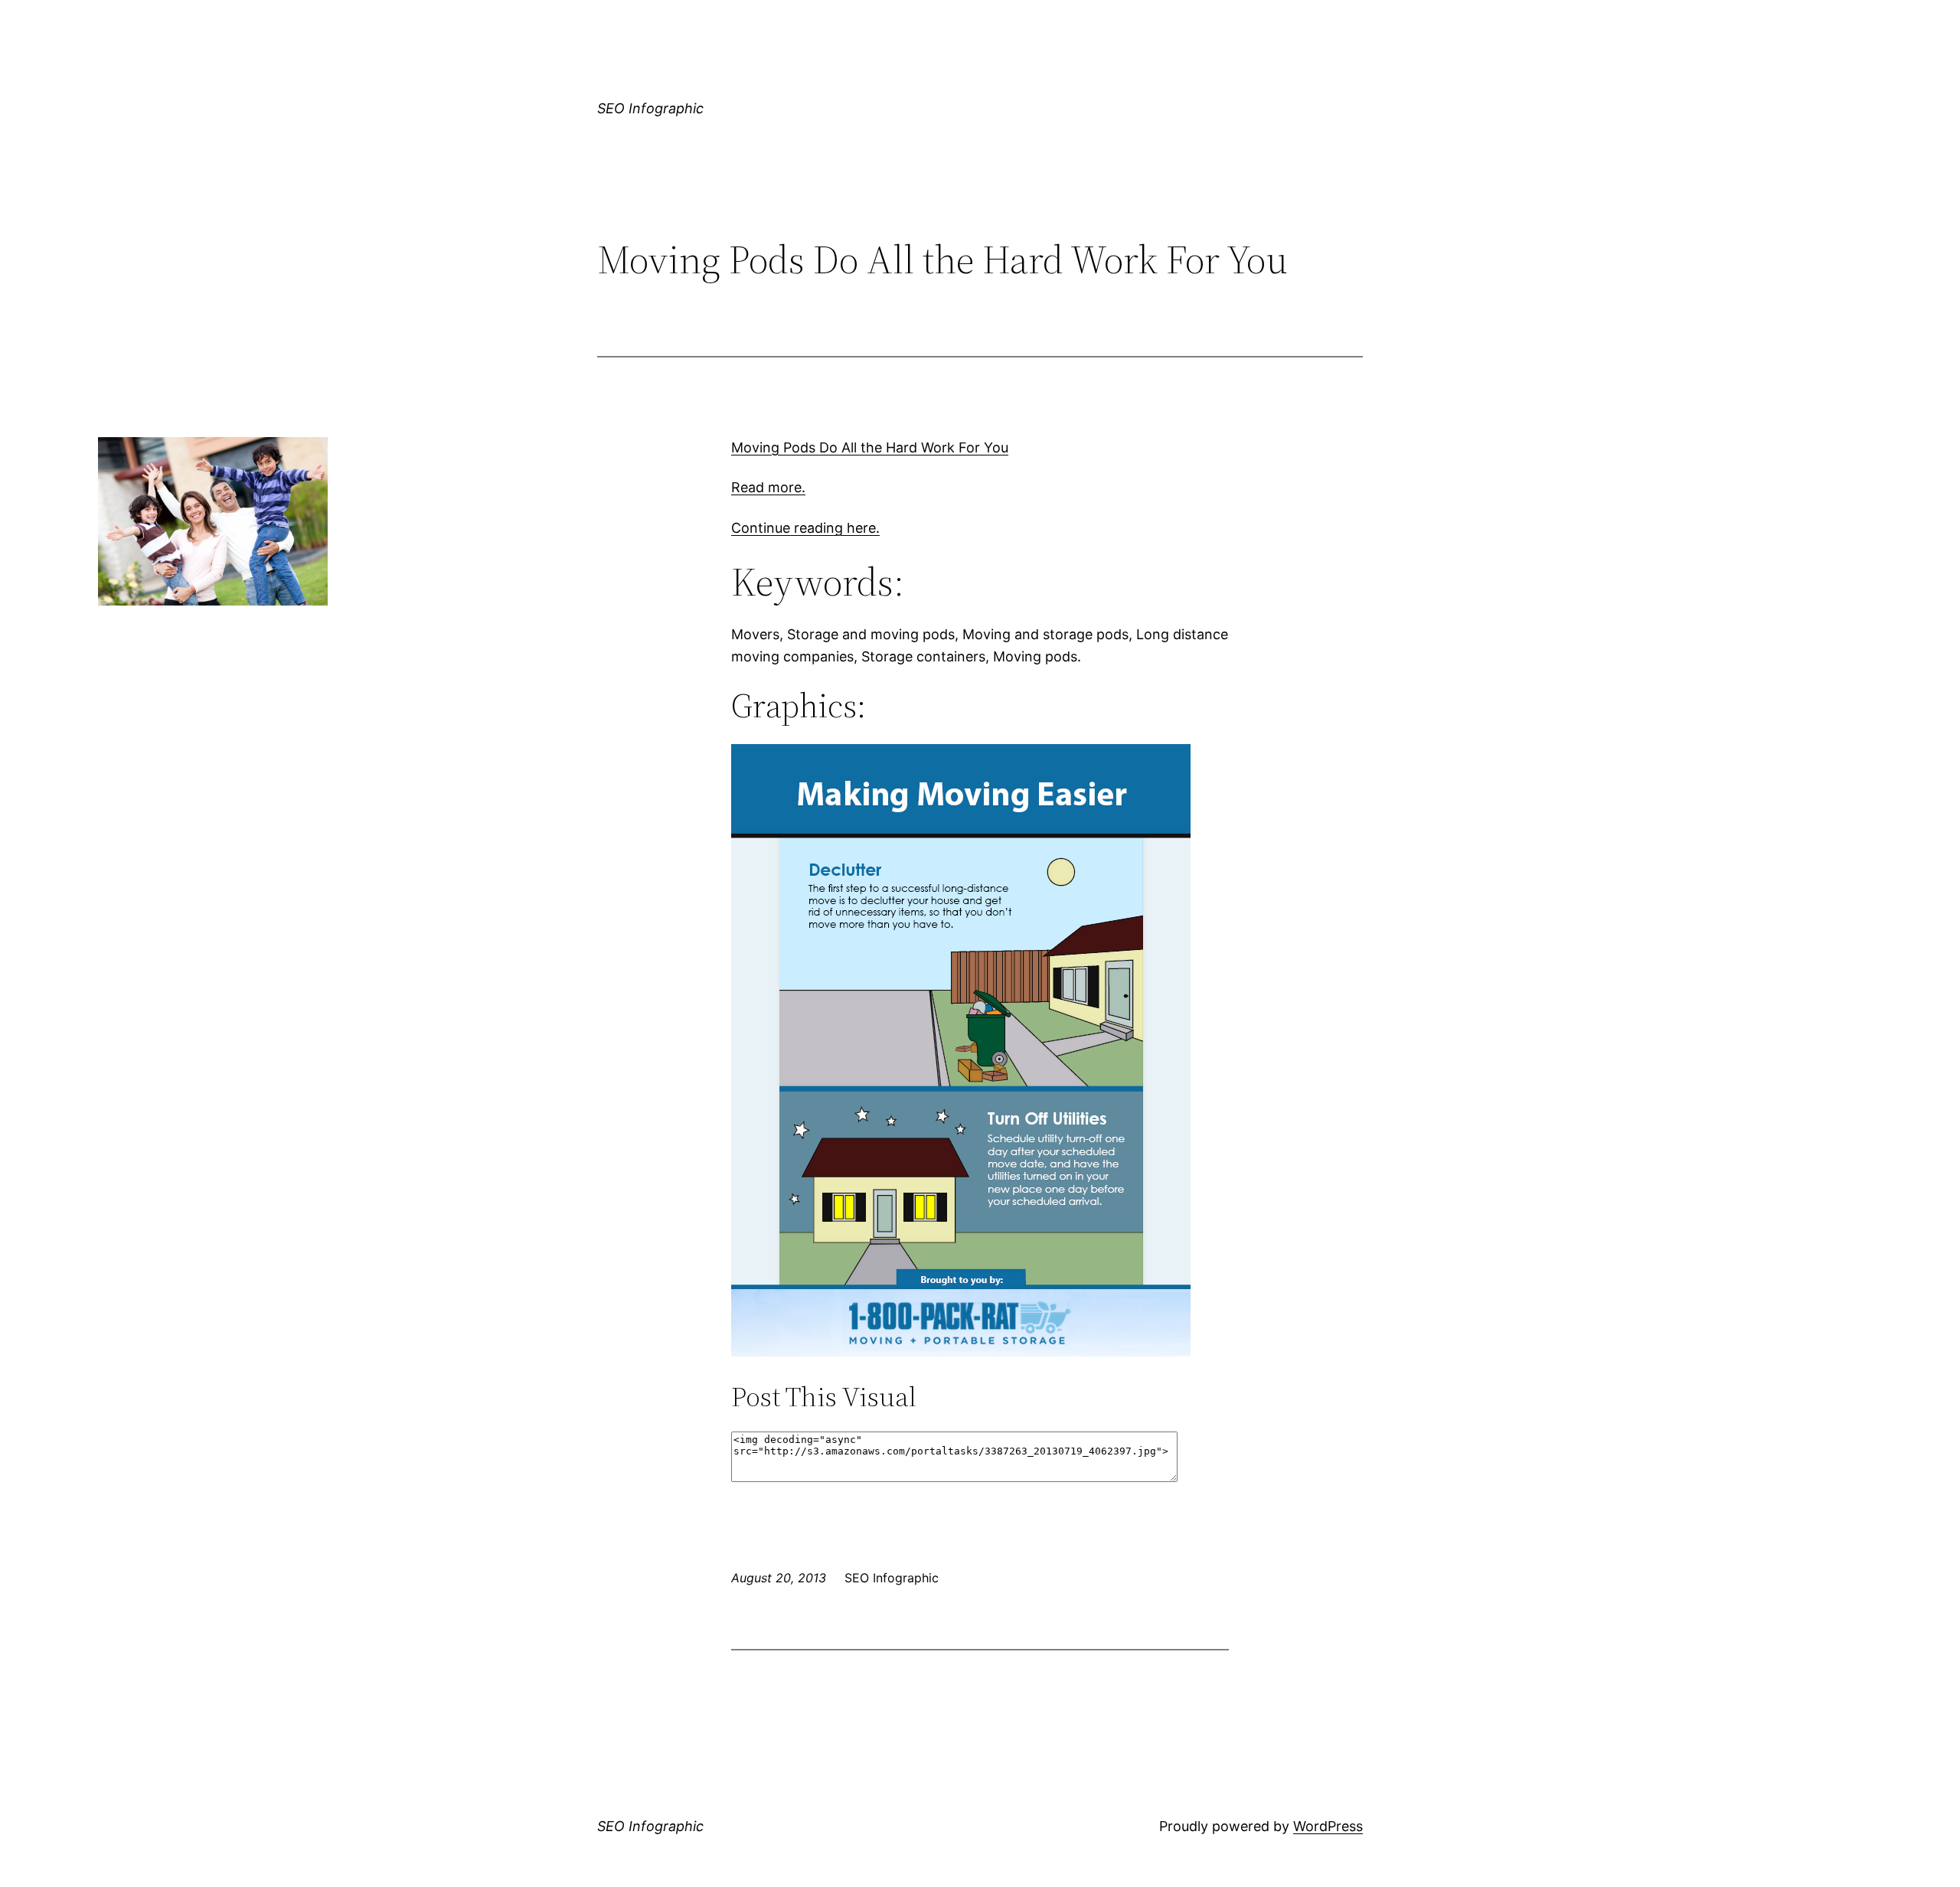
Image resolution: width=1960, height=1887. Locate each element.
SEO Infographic (650, 108)
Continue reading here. (805, 528)
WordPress (1328, 1826)
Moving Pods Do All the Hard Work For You (870, 447)
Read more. (768, 487)
